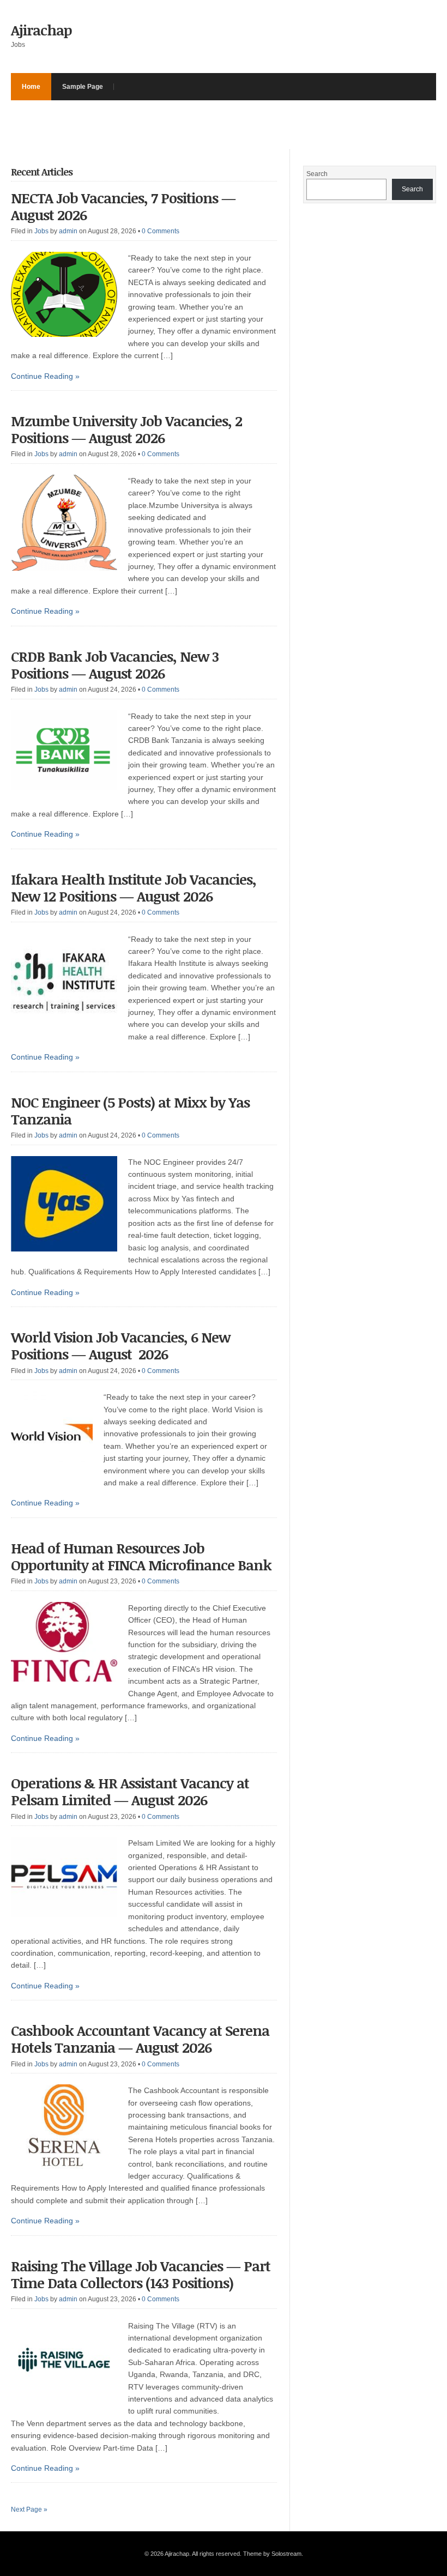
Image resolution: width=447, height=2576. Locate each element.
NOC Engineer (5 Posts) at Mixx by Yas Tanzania (130, 1111)
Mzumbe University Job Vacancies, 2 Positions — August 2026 (126, 429)
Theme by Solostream (272, 2554)
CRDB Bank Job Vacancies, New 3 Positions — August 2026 (115, 665)
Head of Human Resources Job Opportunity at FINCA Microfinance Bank (141, 1556)
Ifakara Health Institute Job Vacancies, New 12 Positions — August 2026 (134, 888)
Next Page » (29, 2510)
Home (31, 87)
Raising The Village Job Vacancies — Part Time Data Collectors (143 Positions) (141, 2274)
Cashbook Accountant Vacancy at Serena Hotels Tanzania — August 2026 (140, 2039)
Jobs (41, 231)
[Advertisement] (209, 125)
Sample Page (83, 87)
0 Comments (161, 231)
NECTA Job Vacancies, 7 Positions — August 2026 (123, 206)
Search (317, 174)
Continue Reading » (45, 376)
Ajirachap (41, 30)
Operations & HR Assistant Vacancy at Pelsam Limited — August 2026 (130, 1791)
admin (68, 231)
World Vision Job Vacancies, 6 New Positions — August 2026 (120, 1346)
